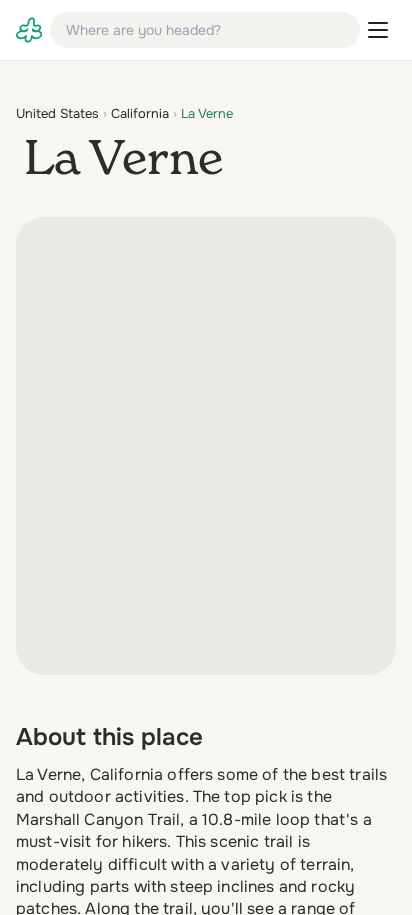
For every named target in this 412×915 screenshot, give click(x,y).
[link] (29, 30)
